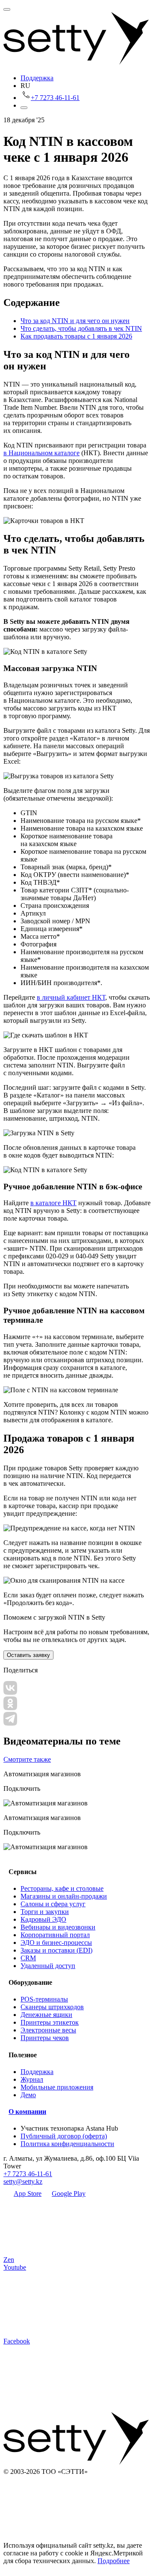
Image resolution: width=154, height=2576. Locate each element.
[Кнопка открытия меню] (7, 9)
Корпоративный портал (55, 1935)
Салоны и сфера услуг (53, 1904)
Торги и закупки (45, 1912)
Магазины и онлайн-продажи (64, 1896)
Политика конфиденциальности (67, 2144)
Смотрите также (27, 1759)
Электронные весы (48, 2030)
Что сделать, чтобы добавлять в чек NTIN (81, 328)
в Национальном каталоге (41, 453)
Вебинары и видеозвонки (58, 1927)
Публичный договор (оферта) (64, 2136)
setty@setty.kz (23, 2181)
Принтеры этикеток (50, 2022)
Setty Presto (119, 568)
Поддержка (37, 78)
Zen (9, 2260)
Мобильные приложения (57, 2087)
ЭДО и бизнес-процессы (56, 1943)
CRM (28, 1958)
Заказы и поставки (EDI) (56, 1950)
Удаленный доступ (48, 1966)
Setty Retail (84, 568)
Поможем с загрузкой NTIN (54, 1617)
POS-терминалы (44, 1999)
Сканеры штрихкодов (52, 2007)
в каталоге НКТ (53, 1203)
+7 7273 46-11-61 (28, 2174)
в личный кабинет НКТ (71, 997)
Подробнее (114, 2561)
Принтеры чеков (45, 2038)
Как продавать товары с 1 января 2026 (76, 336)
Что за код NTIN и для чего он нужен (75, 321)
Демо (28, 2095)
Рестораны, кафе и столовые (62, 1888)
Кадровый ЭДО (43, 1919)
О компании (27, 2112)
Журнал (32, 2079)
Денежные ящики (46, 2015)
